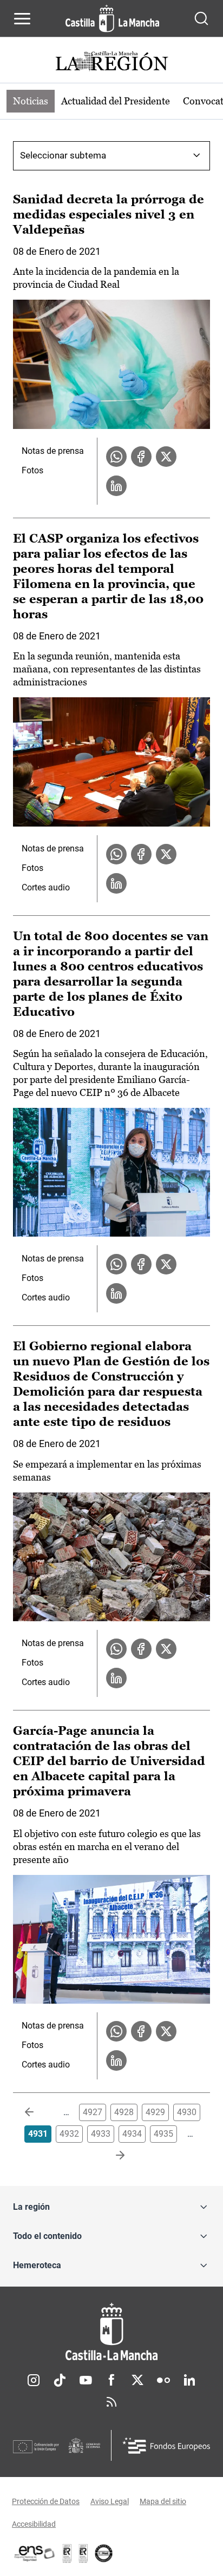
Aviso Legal (110, 2501)
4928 (124, 2112)
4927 (93, 2112)
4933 (101, 2134)
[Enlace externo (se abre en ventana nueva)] (83, 2553)
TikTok (60, 2380)
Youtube (86, 2380)
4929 (155, 2112)
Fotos (32, 470)
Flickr (163, 2380)
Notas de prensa (53, 451)
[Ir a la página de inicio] (112, 18)
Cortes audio (46, 887)
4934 (132, 2134)
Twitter (137, 2380)
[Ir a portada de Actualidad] (111, 62)
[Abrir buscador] (201, 18)
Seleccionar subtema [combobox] (63, 155)
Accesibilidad (34, 2524)
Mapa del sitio (163, 2501)
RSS (111, 2402)
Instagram (34, 2380)
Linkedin (189, 2380)
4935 (163, 2134)
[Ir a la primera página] (38, 2112)
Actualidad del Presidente (116, 101)
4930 (187, 2112)
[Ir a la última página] (111, 2156)
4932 (69, 2134)
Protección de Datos (46, 2501)
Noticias (31, 101)
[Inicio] (111, 2332)
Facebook (111, 2380)
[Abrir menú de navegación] (22, 18)
